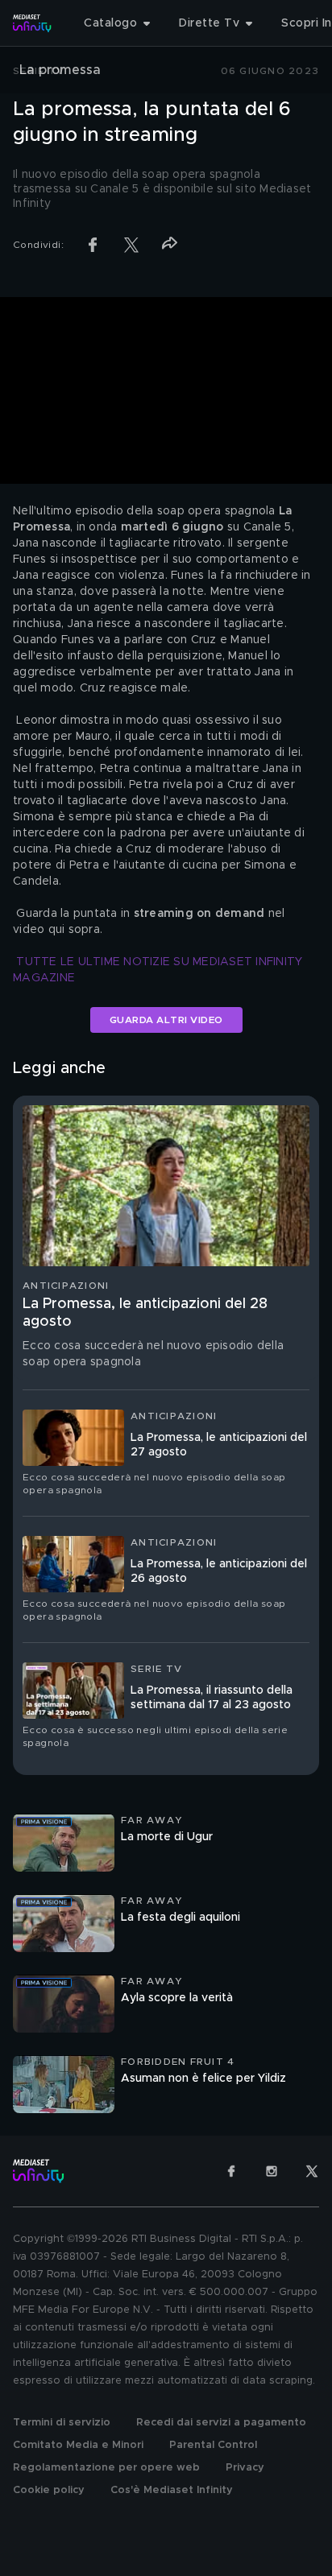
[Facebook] (231, 2171)
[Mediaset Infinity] (32, 23)
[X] (312, 2171)
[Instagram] (272, 2171)
